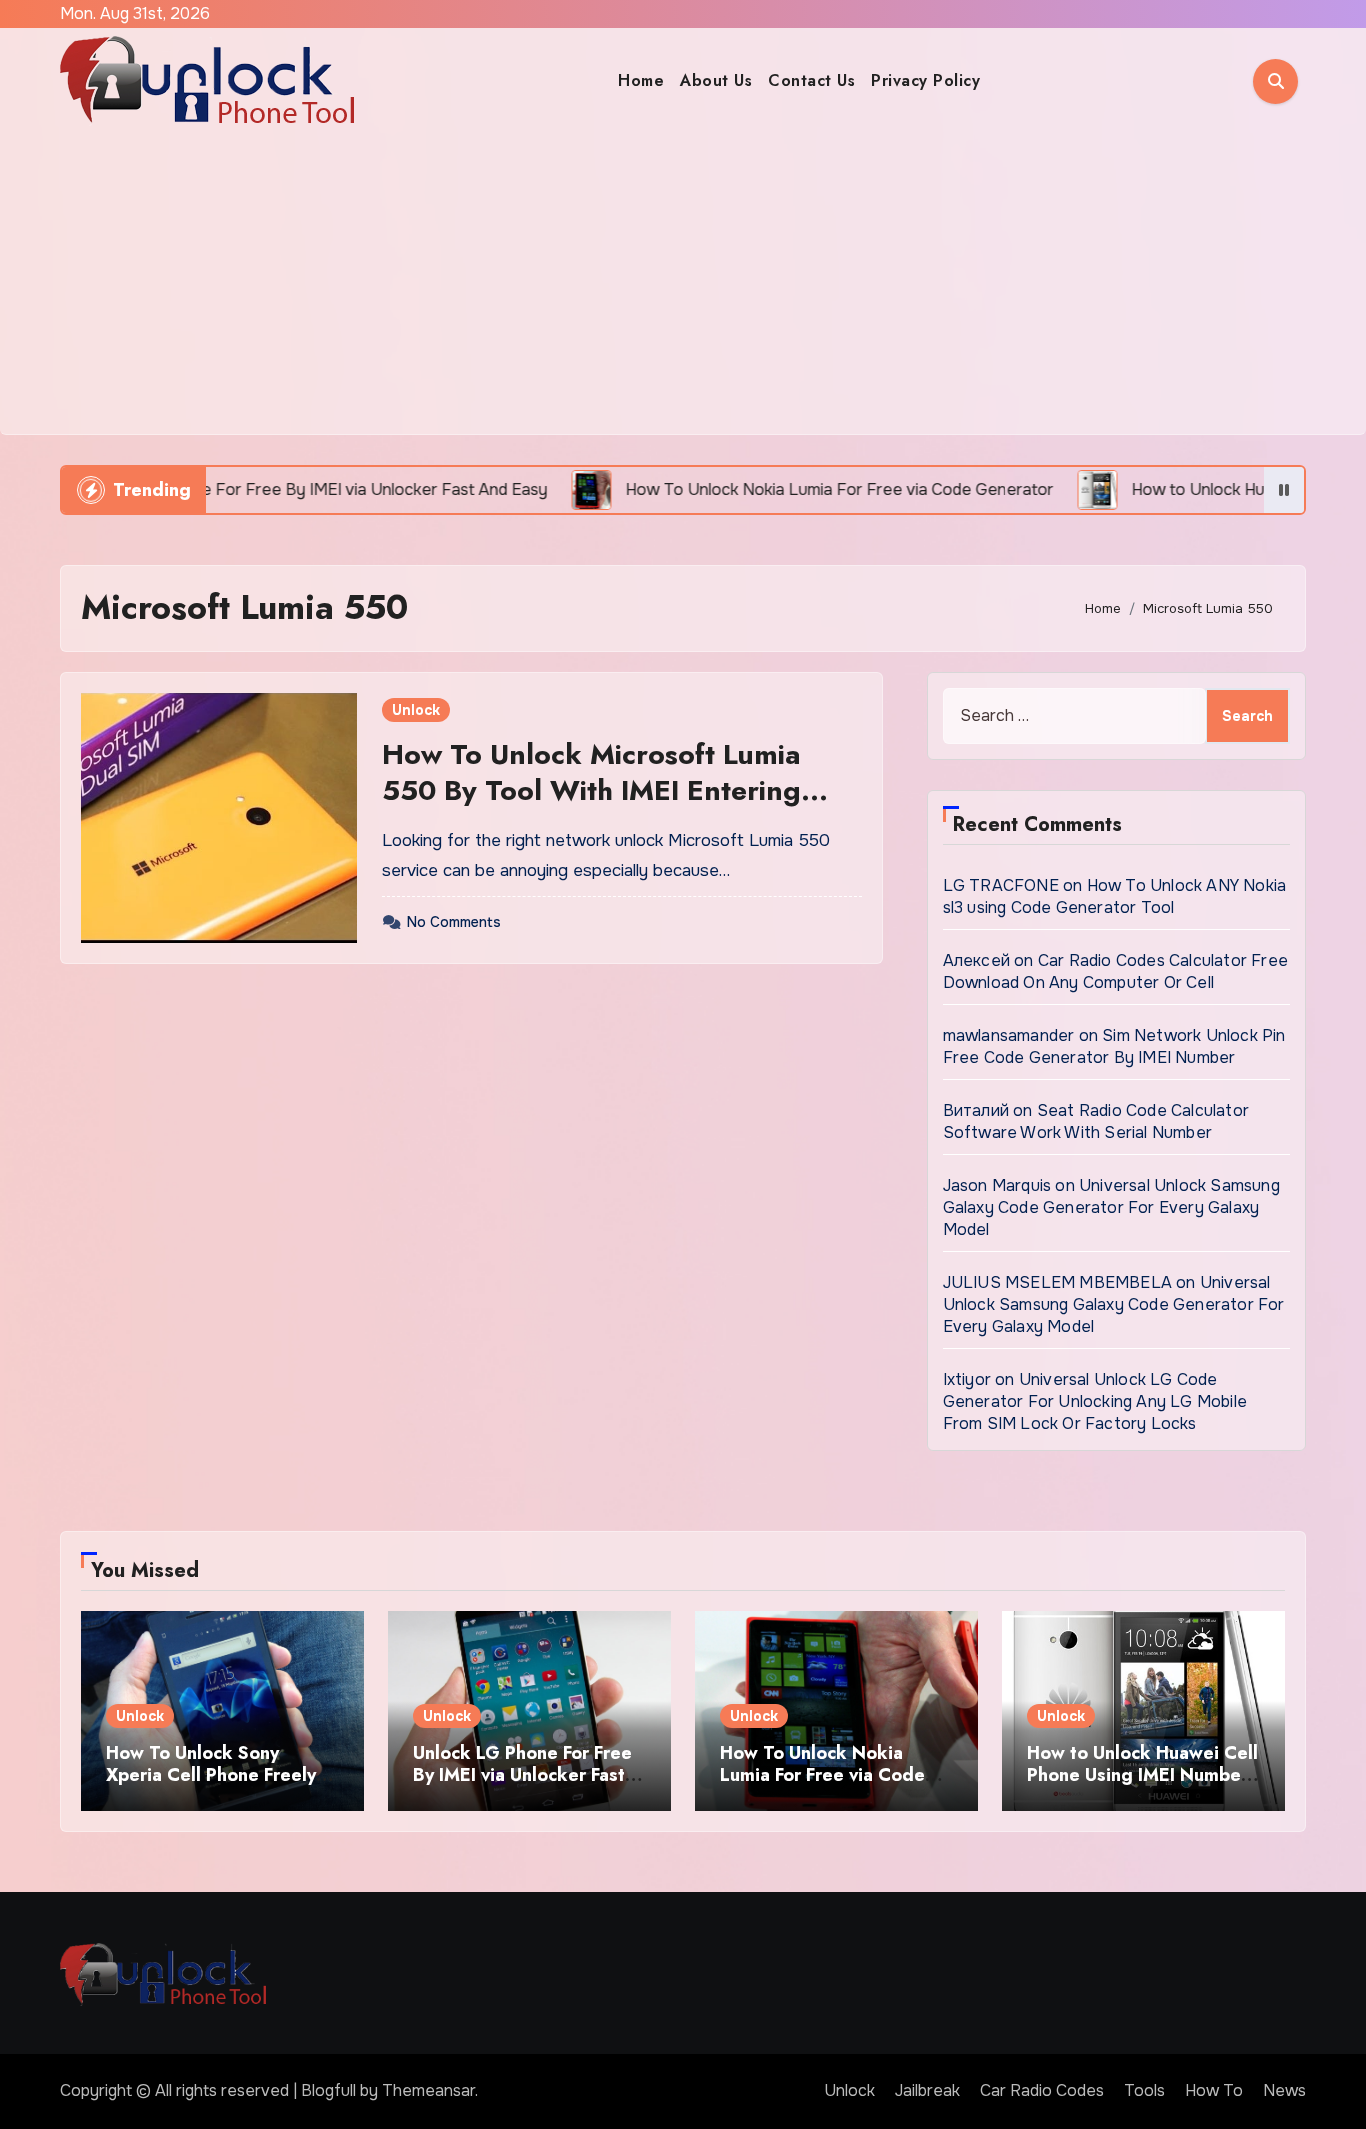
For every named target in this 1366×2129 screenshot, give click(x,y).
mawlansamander (1009, 1035)
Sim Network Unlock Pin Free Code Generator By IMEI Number (1114, 1046)
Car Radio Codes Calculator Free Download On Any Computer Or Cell (1115, 971)
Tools (1144, 2090)
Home (641, 80)
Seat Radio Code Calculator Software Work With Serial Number (1096, 1121)
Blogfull (328, 2090)
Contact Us (811, 80)
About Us (716, 80)
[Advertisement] (683, 284)
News (1284, 2090)
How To (1214, 2090)
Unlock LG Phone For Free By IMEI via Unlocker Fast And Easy (522, 1774)
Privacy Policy (925, 80)
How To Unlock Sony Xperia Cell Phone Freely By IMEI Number (211, 1774)
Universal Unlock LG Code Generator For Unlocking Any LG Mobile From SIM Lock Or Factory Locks (1095, 1401)
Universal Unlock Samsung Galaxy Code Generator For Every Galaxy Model (1111, 1207)
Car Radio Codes (1042, 2090)
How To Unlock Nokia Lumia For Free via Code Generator (822, 1774)
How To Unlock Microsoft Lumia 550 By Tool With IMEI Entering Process (591, 791)
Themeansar (428, 2090)
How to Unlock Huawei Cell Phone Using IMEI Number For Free (1142, 1774)
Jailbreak (927, 2090)
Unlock (416, 710)
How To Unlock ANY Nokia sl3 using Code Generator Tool (1115, 896)
